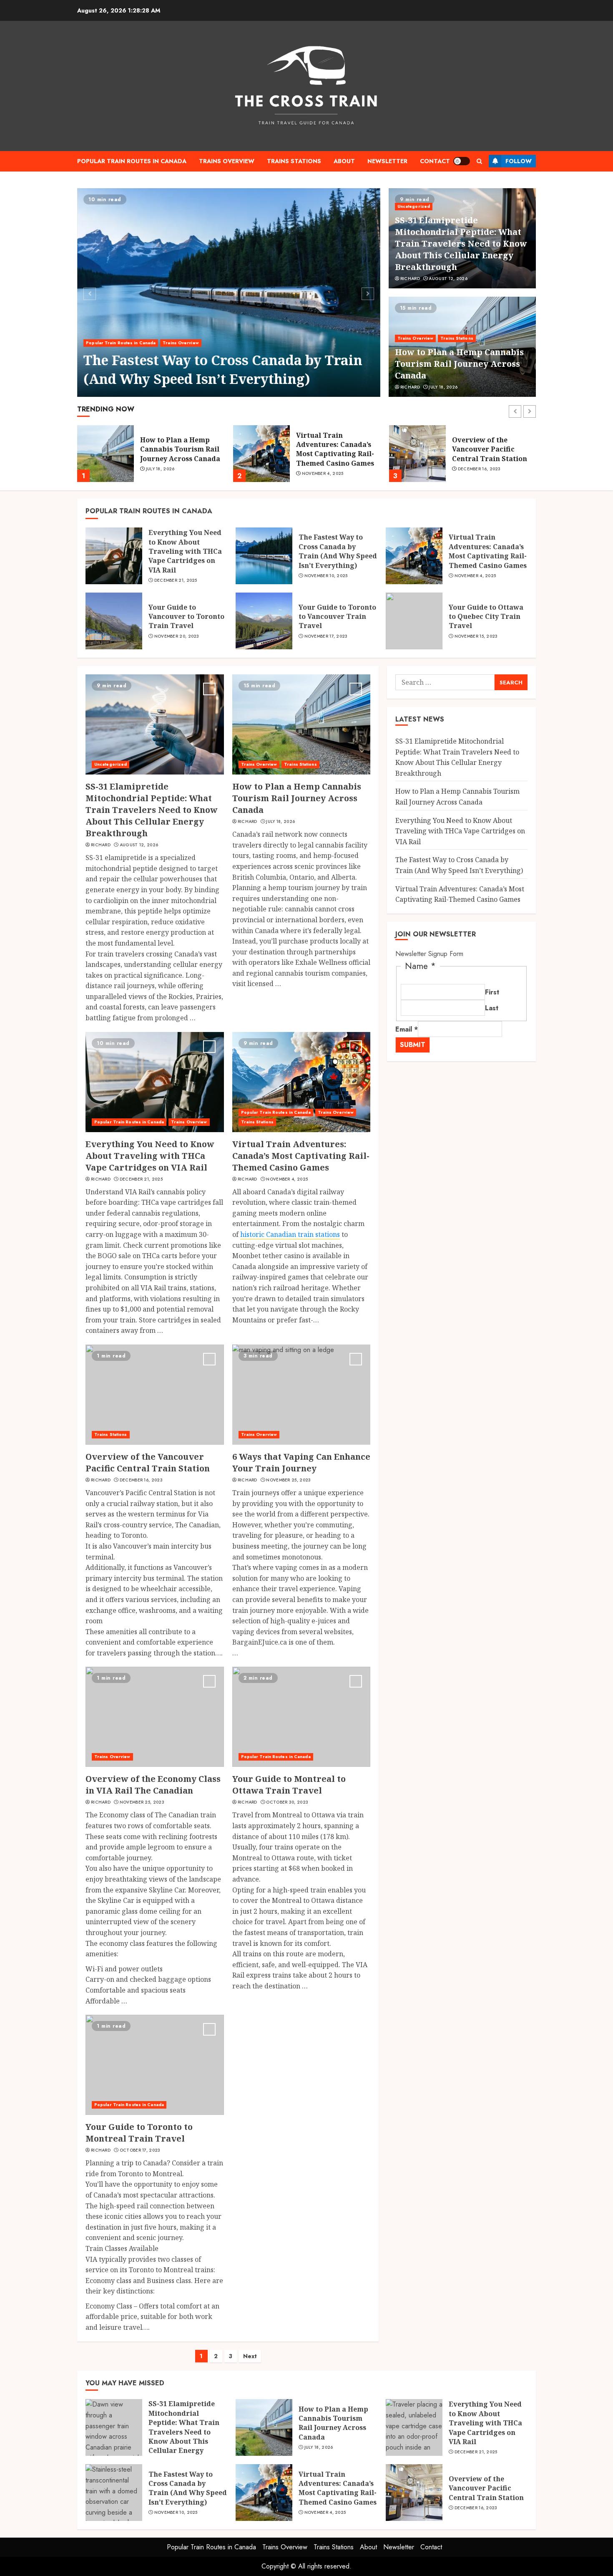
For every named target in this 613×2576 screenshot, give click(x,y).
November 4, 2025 (167, 474)
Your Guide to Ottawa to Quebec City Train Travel (486, 617)
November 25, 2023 (288, 1480)
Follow (519, 161)
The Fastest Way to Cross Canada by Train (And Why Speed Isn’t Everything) (223, 369)
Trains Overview (227, 161)
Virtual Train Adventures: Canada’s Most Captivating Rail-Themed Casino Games (179, 449)
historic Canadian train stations (290, 1234)
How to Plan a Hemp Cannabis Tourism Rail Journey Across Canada (459, 364)
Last (492, 1008)
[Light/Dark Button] (462, 161)
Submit (413, 1045)
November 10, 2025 (326, 576)
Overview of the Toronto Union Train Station (488, 449)
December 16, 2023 (323, 469)
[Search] (479, 161)
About (344, 161)
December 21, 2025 (176, 580)
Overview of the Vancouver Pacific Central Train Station (334, 449)
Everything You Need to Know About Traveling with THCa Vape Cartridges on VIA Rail (185, 551)
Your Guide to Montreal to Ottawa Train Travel (289, 1785)
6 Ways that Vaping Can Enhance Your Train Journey (301, 1462)
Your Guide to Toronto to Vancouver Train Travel (337, 617)
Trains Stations (294, 161)
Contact (435, 161)
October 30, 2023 (287, 1802)
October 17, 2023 (140, 2150)
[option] (229, 293)
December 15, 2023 (479, 469)
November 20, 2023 (177, 636)
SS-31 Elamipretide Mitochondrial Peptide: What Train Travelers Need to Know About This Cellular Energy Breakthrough (461, 243)
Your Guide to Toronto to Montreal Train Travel (139, 2133)
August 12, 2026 (448, 279)
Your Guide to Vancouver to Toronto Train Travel (186, 617)
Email (407, 1029)
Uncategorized (414, 206)
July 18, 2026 (443, 387)
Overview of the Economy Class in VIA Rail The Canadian (153, 1785)
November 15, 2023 (476, 636)
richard (410, 279)
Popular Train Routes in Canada (132, 161)
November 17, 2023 (326, 636)
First (492, 992)
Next (250, 2356)
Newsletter (387, 161)
